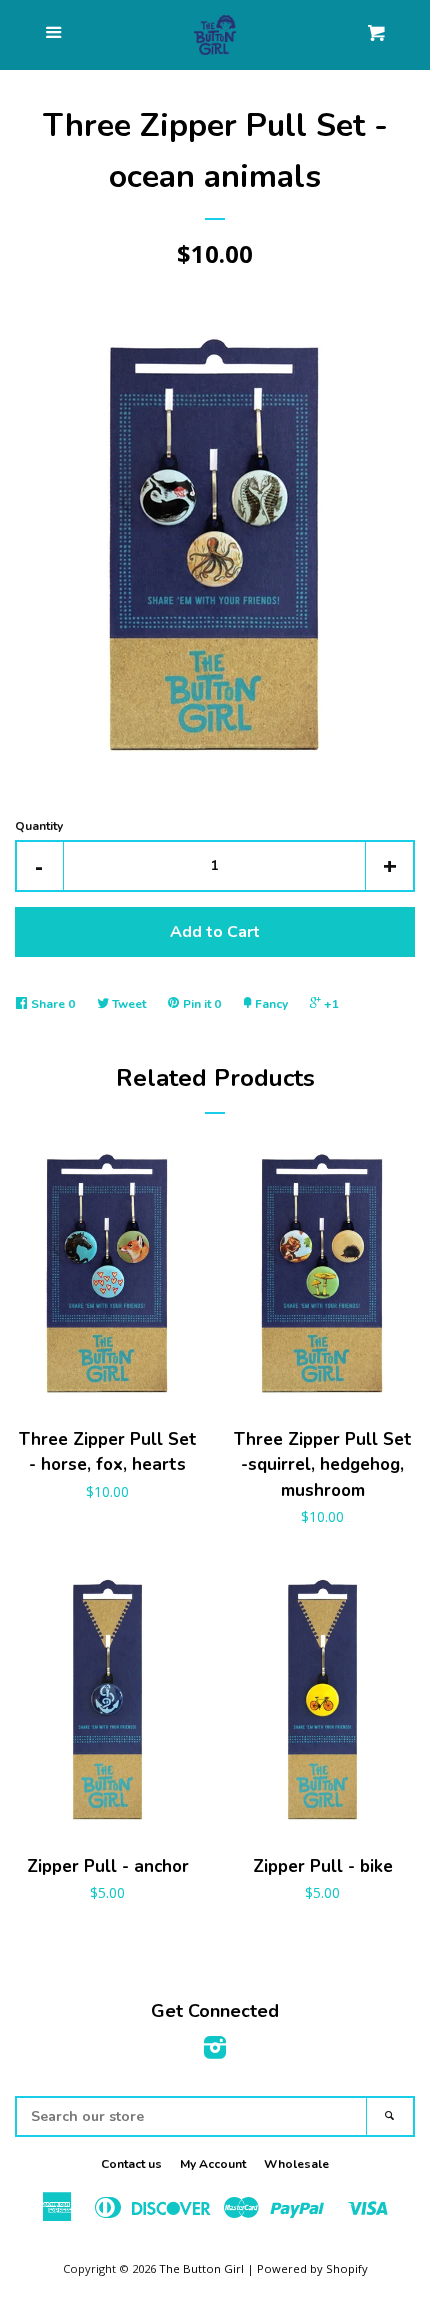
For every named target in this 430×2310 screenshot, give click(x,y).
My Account (213, 2164)
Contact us (131, 2164)
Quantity (39, 826)
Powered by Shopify (312, 2268)
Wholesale (296, 2164)
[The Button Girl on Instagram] (215, 2051)
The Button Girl (201, 2268)
